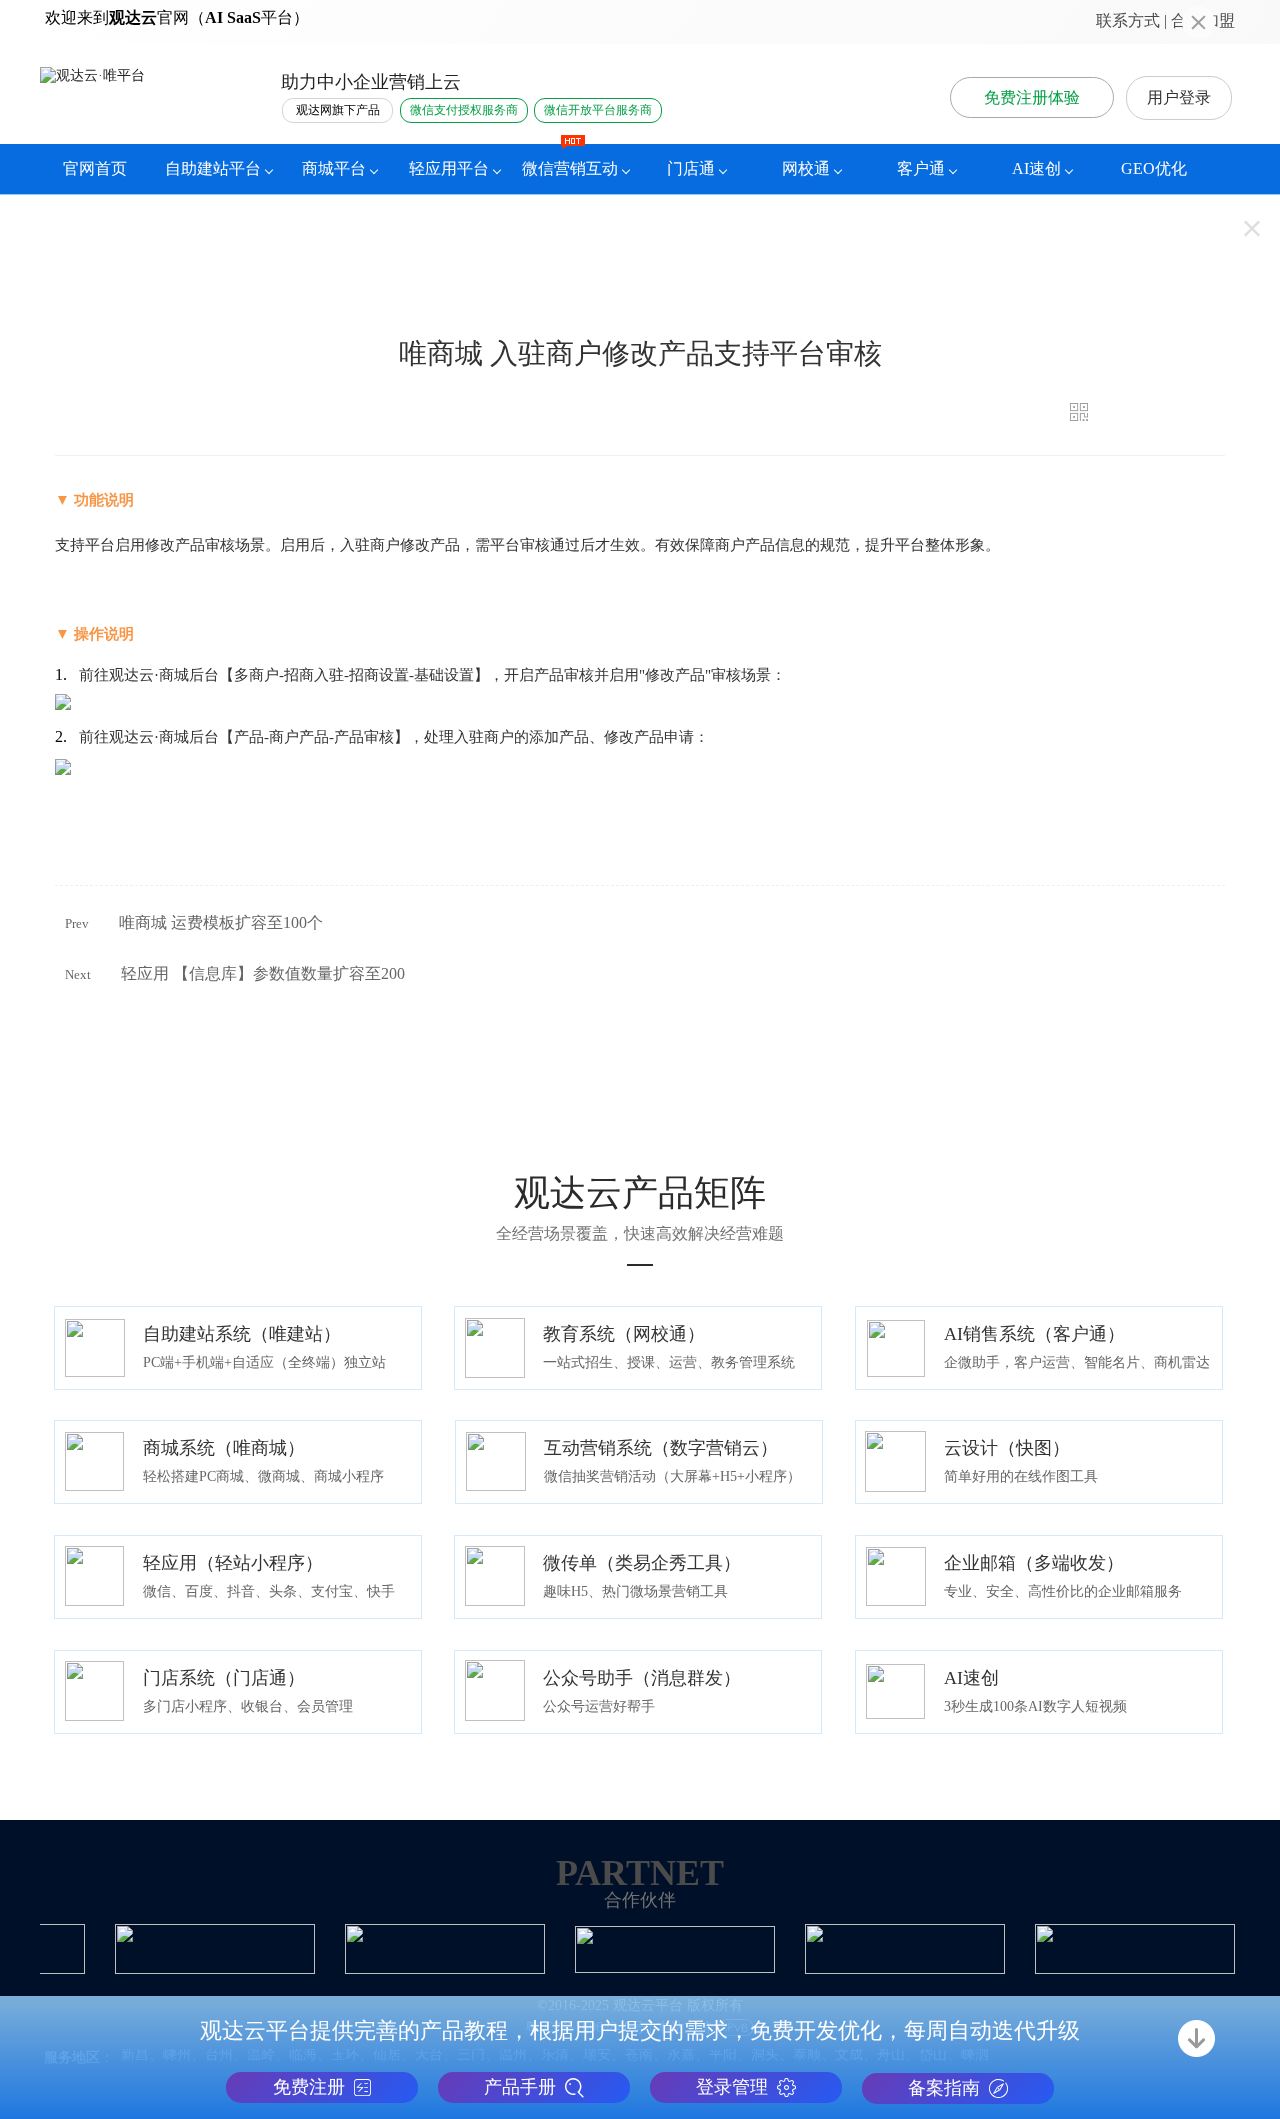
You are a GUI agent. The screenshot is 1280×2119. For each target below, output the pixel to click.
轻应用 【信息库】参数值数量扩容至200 (263, 973)
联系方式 (1128, 20)
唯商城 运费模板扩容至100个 (221, 922)
